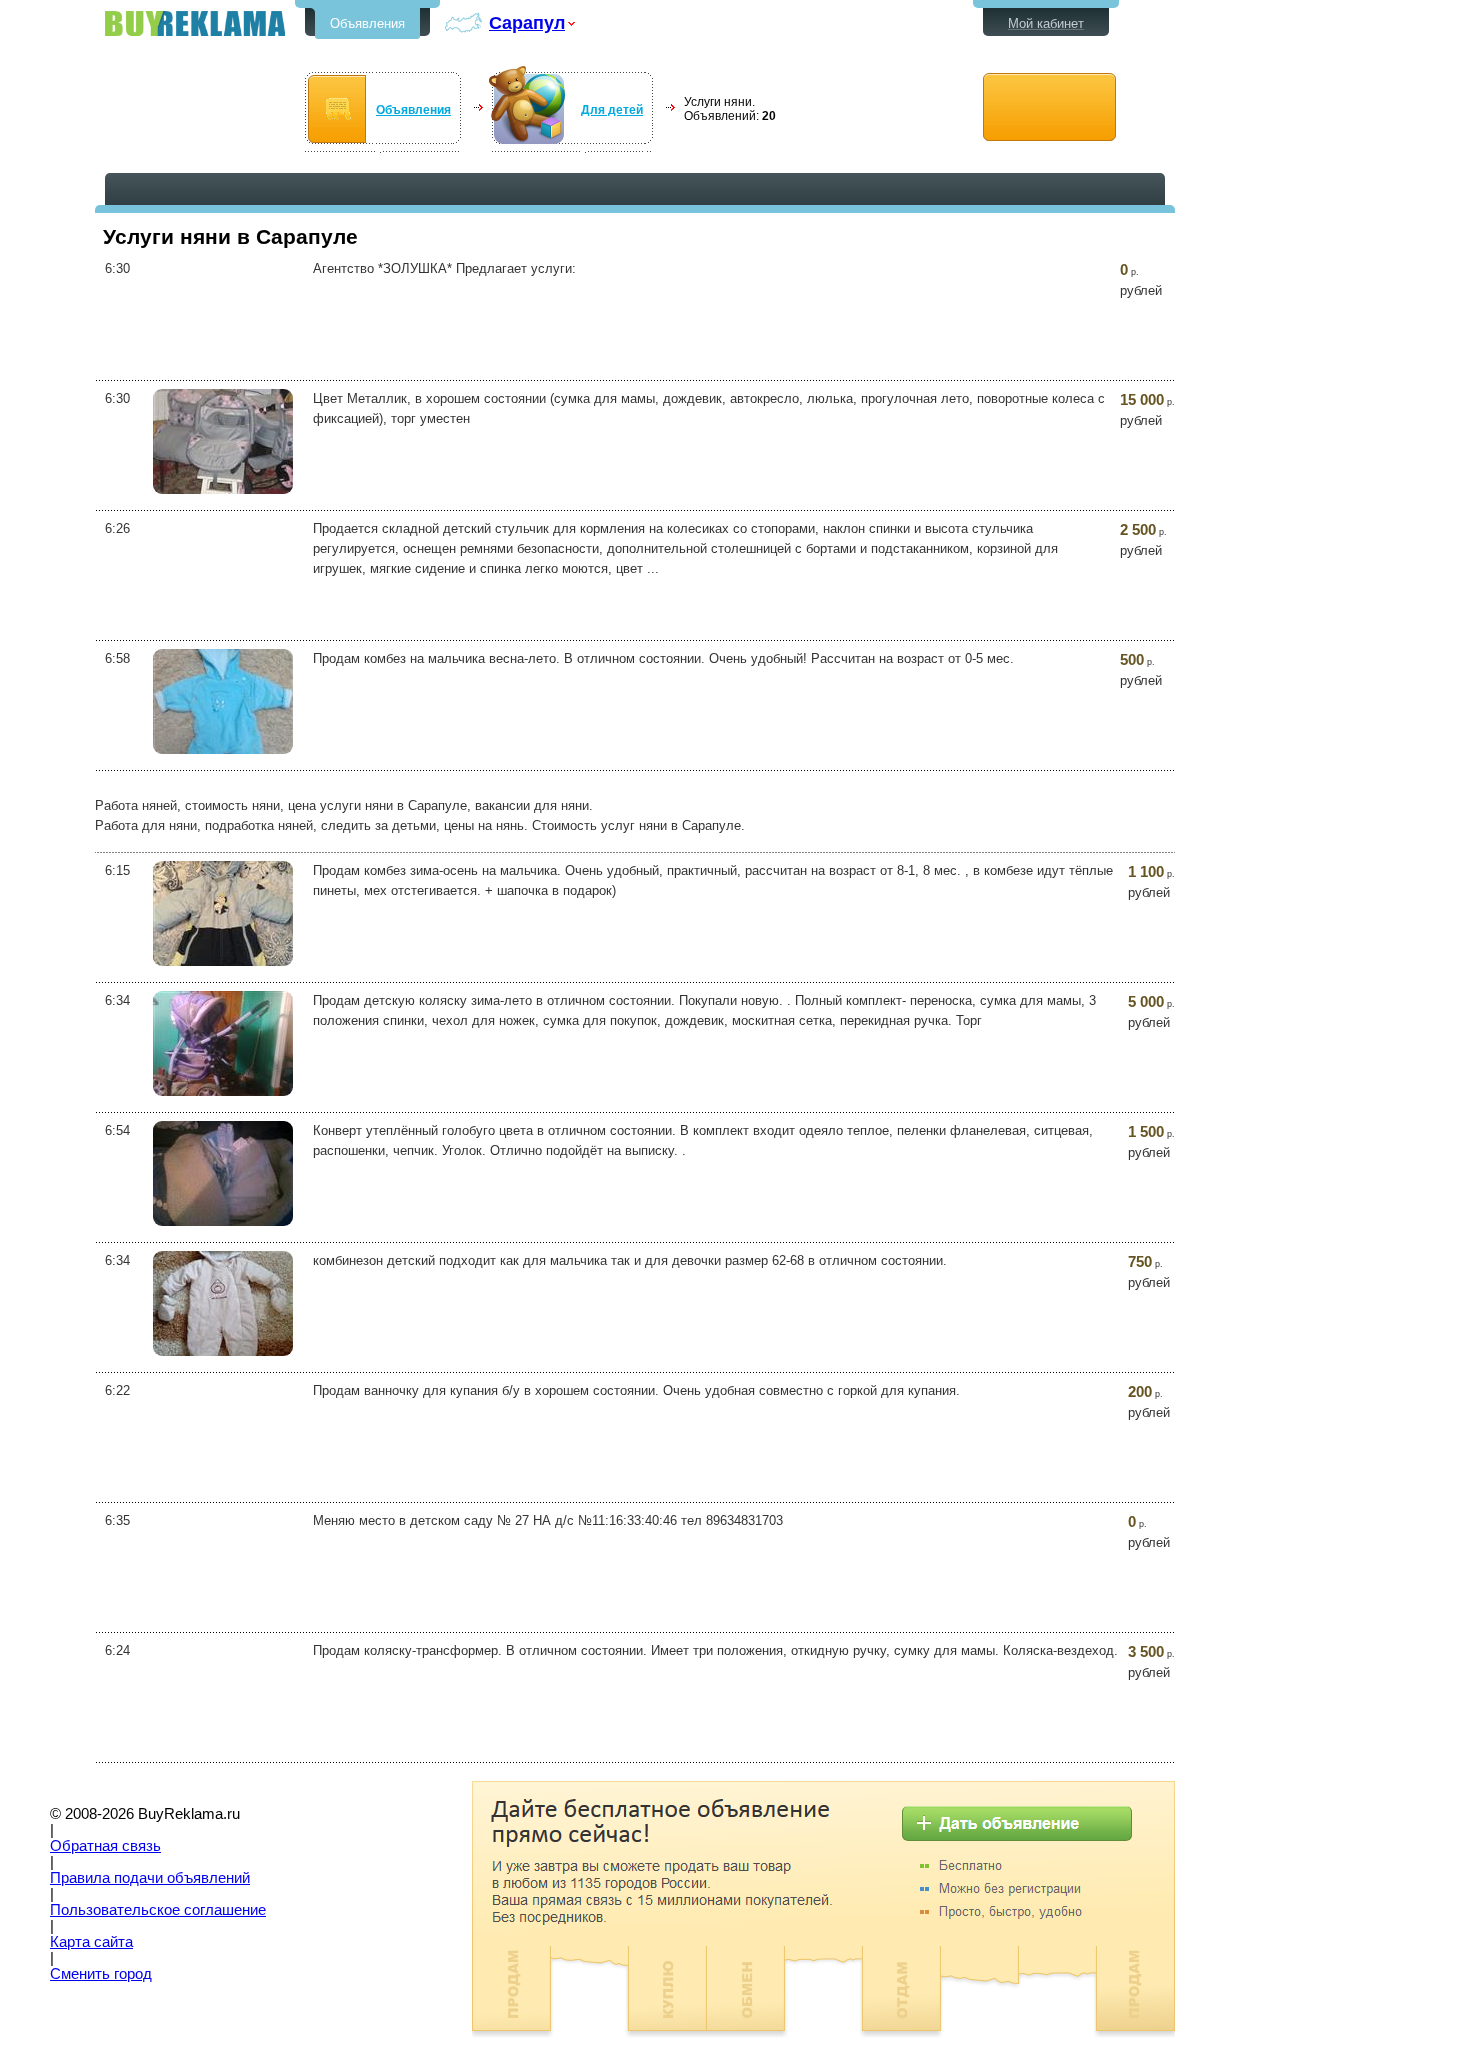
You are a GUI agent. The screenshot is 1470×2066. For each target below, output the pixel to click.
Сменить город (101, 1974)
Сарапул (527, 22)
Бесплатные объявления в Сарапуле (195, 23)
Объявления (367, 23)
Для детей (612, 110)
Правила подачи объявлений (150, 1878)
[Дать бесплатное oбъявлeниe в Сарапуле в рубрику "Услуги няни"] (1049, 107)
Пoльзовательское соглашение (158, 1910)
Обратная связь (105, 1846)
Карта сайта (91, 1942)
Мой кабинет (1046, 23)
